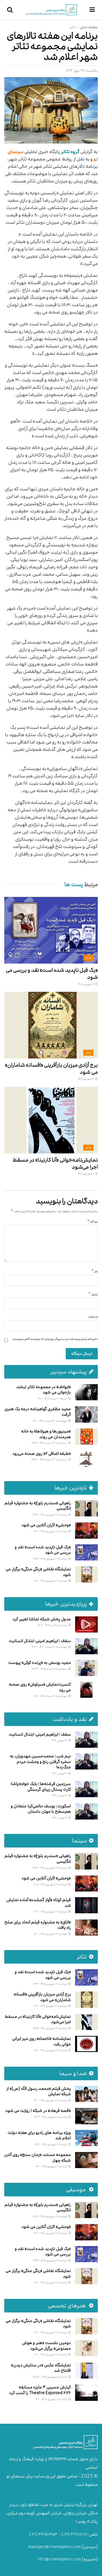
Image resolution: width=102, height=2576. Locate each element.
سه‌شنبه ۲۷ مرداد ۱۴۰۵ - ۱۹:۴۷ (50, 1459)
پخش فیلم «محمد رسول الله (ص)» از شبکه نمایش (39, 2091)
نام (94, 1271)
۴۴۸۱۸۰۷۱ (79, 2534)
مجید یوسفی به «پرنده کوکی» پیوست (40, 1663)
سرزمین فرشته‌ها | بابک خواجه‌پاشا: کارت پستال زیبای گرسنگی (41, 1787)
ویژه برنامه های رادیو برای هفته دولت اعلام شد (39, 2135)
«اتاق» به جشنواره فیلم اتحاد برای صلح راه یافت (38, 1925)
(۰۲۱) (66, 2534)
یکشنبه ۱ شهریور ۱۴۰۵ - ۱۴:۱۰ (52, 2399)
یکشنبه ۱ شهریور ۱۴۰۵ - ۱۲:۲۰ (51, 2144)
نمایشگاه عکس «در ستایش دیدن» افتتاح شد (41, 2368)
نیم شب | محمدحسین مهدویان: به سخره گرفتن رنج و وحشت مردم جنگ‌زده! (40, 1762)
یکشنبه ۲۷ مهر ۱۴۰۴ (82, 70)
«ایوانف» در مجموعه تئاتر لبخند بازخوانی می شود (43, 1390)
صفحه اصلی (89, 27)
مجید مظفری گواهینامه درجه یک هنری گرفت (38, 1412)
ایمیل (93, 1294)
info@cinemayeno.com (59, 2559)
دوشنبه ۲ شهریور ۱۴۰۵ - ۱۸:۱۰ (51, 2050)
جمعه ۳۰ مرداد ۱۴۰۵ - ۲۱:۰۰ (53, 1398)
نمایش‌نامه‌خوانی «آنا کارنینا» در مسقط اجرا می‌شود (55, 1163)
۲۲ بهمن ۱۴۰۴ (60, 1740)
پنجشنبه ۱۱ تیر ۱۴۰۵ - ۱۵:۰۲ (53, 1625)
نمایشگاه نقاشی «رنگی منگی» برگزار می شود (38, 1572)
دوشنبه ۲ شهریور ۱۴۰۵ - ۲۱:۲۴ (50, 1559)
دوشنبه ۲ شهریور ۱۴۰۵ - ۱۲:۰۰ (51, 2100)
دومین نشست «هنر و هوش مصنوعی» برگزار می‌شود (46, 2346)
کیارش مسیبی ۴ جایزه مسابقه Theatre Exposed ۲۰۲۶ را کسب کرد (40, 2390)
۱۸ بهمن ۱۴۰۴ (60, 1773)
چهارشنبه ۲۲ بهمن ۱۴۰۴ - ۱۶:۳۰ (50, 1647)
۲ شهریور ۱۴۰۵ (86, 984)
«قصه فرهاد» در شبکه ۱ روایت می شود (38, 2111)
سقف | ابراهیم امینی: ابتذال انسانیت (40, 1641)
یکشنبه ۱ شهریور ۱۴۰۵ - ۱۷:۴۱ (51, 2117)
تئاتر (73, 27)
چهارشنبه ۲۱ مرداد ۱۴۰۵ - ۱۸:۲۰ (51, 1696)
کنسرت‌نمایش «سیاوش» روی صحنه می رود (40, 1687)
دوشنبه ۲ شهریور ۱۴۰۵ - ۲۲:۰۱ (51, 1531)
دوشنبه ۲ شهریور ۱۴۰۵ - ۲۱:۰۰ (51, 1581)
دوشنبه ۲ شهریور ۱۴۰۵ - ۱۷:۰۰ (51, 1934)
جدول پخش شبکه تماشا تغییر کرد (42, 1619)
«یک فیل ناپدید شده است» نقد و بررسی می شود (52, 973)
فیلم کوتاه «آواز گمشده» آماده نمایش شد (39, 1903)
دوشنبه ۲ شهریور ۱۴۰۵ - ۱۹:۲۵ (50, 2028)
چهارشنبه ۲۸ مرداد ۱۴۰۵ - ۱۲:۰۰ (50, 1421)
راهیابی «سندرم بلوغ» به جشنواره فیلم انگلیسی (38, 1506)
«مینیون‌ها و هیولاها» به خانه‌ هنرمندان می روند (46, 1434)
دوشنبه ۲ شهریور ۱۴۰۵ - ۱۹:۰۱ (51, 1911)
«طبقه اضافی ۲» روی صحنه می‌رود (42, 1454)
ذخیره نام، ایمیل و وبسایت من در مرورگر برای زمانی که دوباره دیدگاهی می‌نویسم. (55, 1339)
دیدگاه (92, 1221)
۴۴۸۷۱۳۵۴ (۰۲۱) (43, 2534)
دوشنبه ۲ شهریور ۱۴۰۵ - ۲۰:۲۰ (51, 2006)
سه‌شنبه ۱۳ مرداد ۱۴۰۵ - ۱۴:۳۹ (50, 1669)
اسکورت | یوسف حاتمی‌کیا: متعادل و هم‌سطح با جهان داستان (41, 1809)
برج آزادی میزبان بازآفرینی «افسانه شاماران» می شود (51, 1068)
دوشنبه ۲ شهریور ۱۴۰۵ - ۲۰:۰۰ (51, 2354)
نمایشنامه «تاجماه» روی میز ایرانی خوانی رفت (42, 2041)
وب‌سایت (93, 1317)
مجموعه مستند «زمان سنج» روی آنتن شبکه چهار (38, 2157)
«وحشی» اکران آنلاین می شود (46, 1525)
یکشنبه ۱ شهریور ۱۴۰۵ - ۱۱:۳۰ (52, 2166)
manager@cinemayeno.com (55, 2547)
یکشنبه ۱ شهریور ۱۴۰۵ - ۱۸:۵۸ (50, 2377)
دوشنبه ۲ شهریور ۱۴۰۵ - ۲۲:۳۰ (50, 1515)
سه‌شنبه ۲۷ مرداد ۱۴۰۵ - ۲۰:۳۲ (50, 1443)
